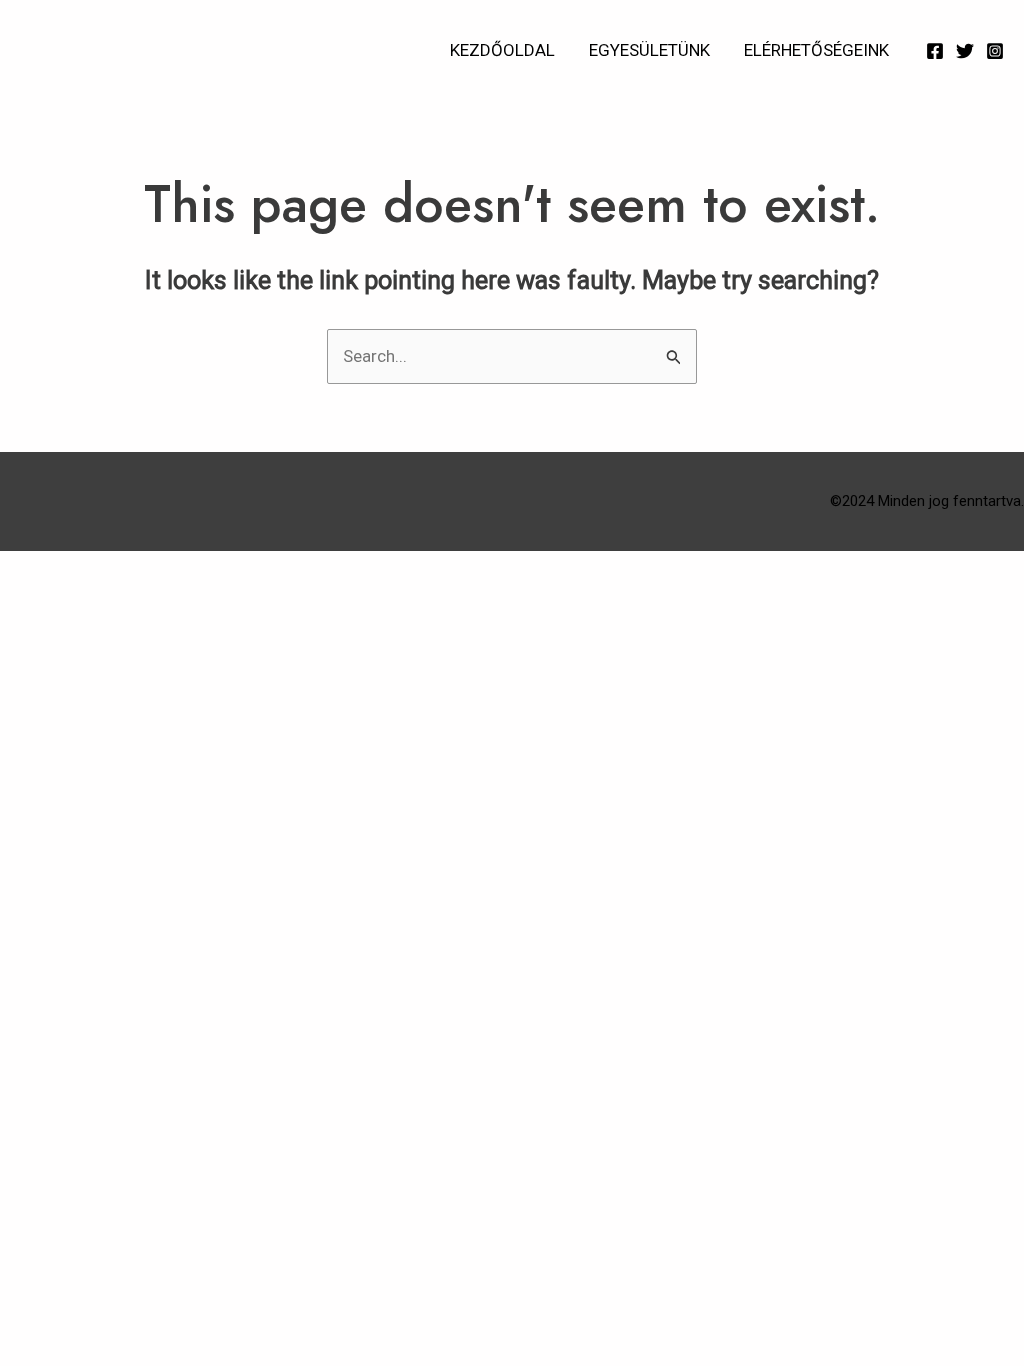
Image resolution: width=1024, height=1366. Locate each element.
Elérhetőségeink (816, 50)
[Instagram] (995, 51)
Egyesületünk (649, 50)
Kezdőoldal (502, 50)
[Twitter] (965, 51)
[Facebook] (935, 51)
